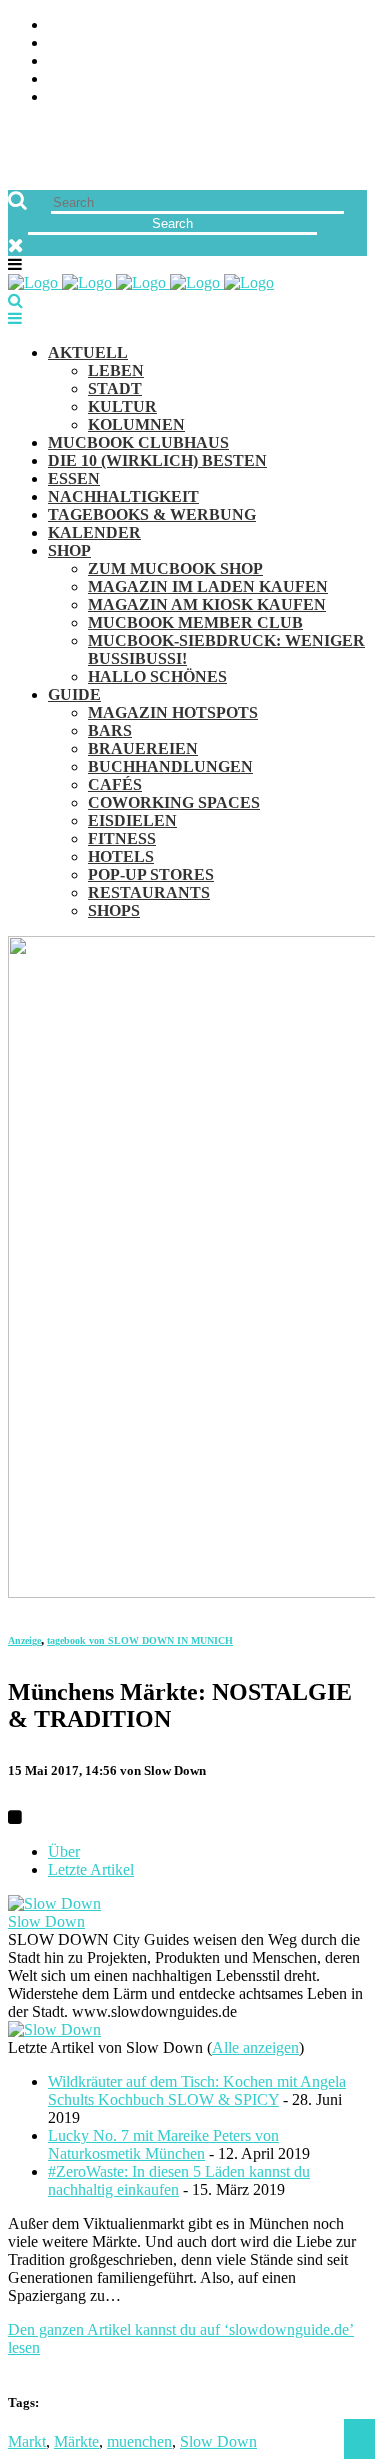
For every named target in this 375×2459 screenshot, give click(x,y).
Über (64, 1851)
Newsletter (96, 79)
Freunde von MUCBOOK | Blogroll (183, 61)
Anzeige (24, 1640)
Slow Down (46, 1921)
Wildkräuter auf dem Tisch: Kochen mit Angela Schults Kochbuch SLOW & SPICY (197, 2090)
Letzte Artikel (91, 1869)
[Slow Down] (54, 1903)
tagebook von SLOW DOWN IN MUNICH (140, 1640)
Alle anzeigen (255, 2047)
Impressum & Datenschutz (152, 97)
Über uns (83, 25)
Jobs (65, 43)
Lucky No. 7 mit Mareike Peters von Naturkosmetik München (163, 2144)
